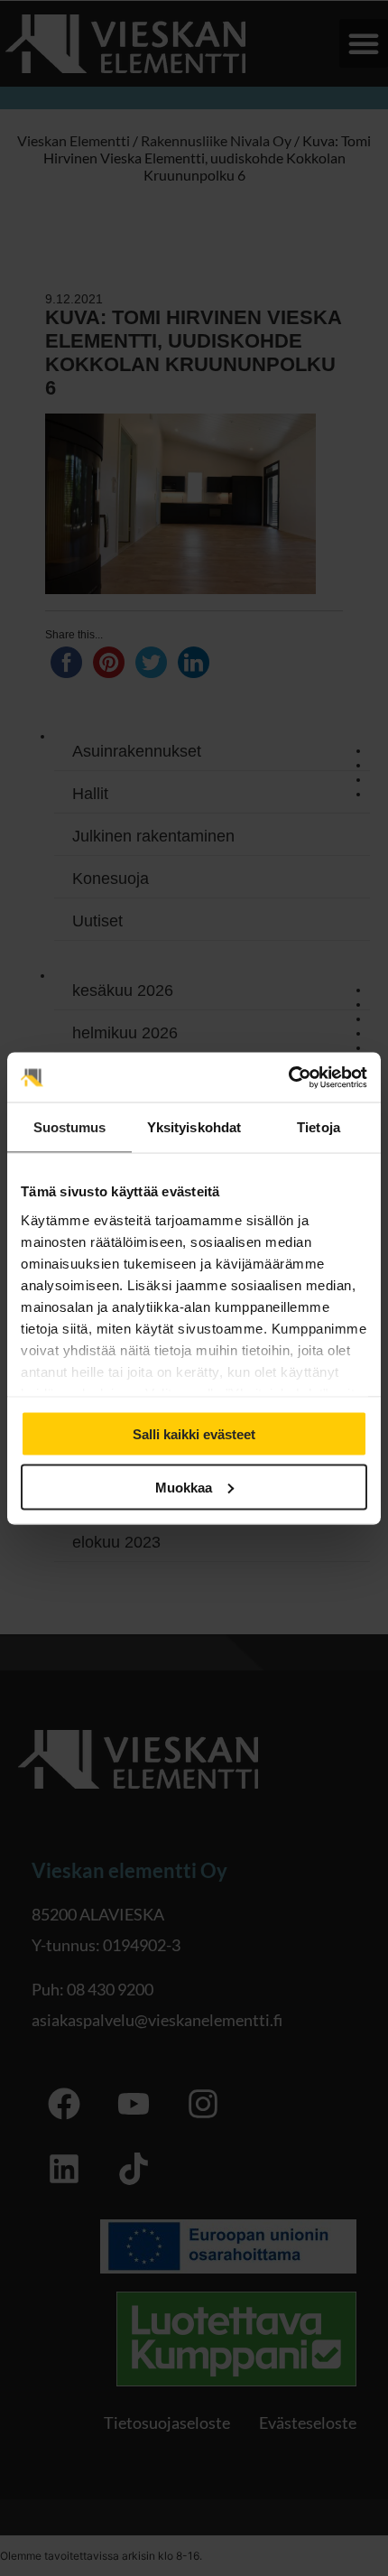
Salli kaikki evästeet (194, 1434)
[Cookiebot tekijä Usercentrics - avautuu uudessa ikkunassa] (288, 1077)
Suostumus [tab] (70, 1127)
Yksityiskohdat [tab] (194, 1127)
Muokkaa (184, 1487)
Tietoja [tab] (319, 1127)
